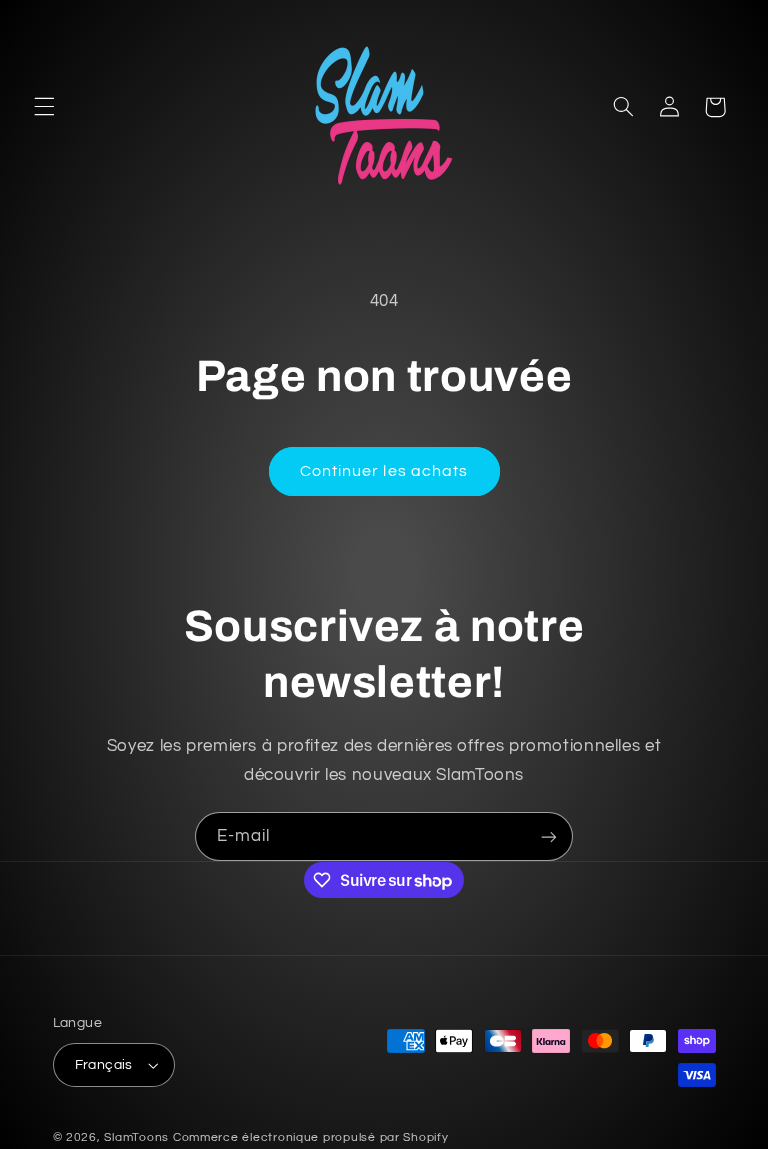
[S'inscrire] (549, 836)
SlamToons (136, 1137)
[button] (44, 107)
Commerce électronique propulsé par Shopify (311, 1137)
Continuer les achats (384, 471)
